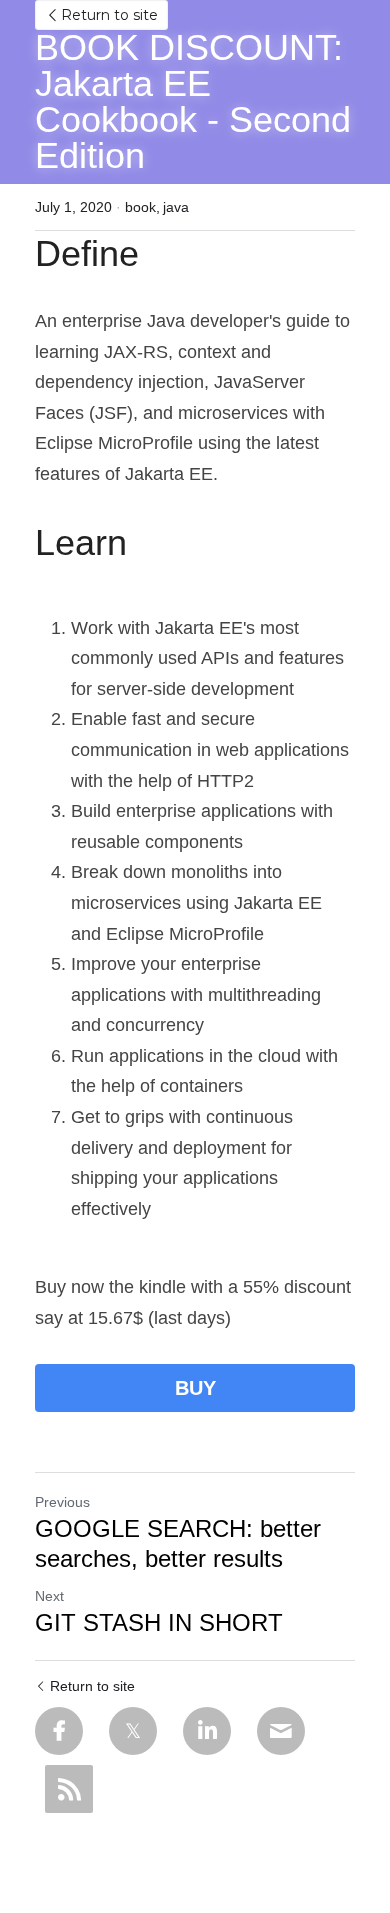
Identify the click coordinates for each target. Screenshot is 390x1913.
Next (49, 1596)
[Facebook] (59, 1731)
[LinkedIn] (207, 1731)
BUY (195, 1388)
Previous (62, 1502)
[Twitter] (133, 1731)
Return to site (109, 15)
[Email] (281, 1731)
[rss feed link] (69, 1789)
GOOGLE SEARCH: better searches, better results (178, 1543)
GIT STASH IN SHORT (159, 1622)
